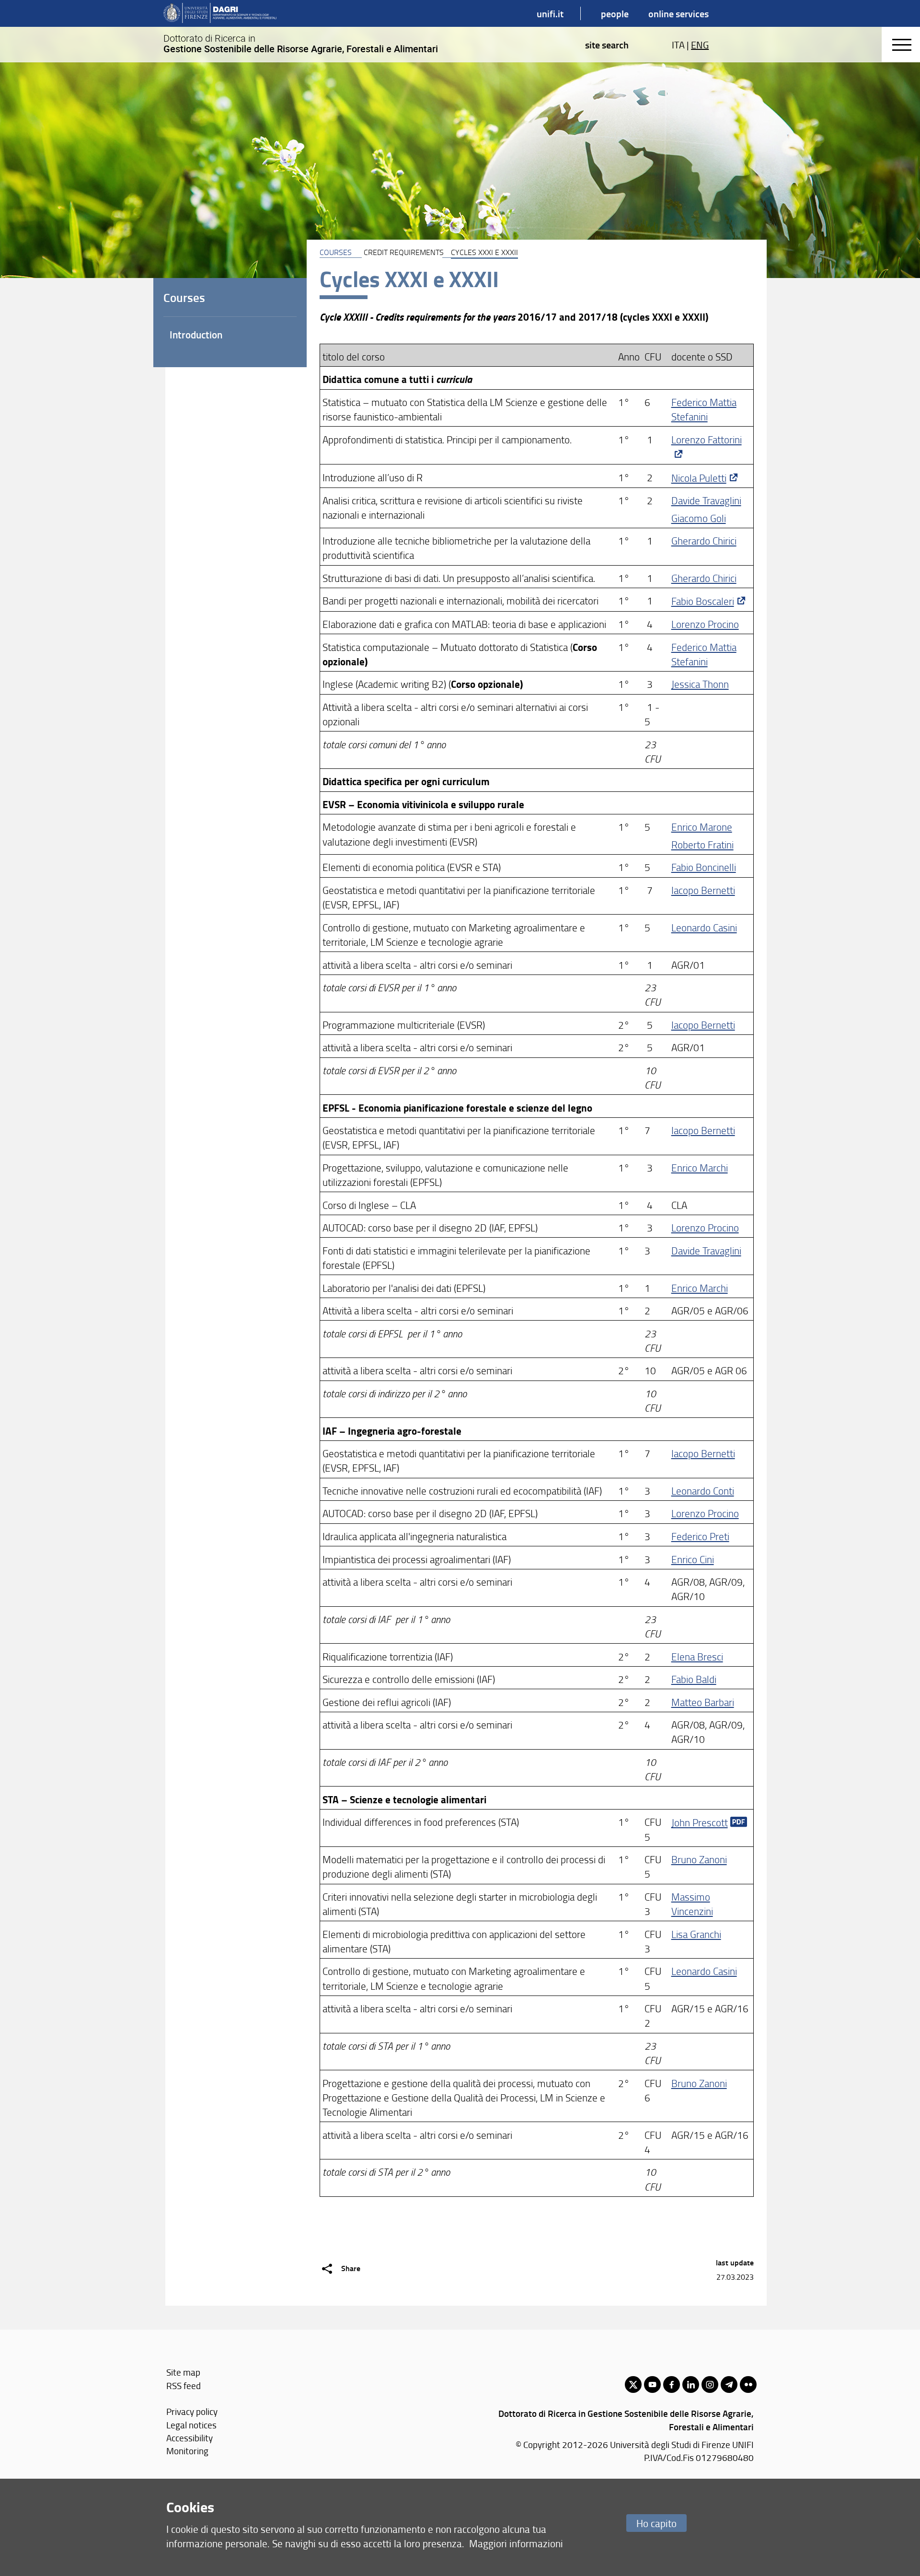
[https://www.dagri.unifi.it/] (220, 13)
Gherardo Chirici (704, 540)
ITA (678, 45)
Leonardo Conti (703, 1491)
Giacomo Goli (699, 518)
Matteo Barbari (703, 1702)
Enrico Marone (702, 827)
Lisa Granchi (696, 1934)
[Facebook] (672, 2385)
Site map (183, 2372)
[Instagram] (710, 2385)
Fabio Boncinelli (704, 867)
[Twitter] (633, 2385)
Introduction (196, 335)
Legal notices (191, 2425)
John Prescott (700, 1822)
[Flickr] (748, 2385)
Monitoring (187, 2451)
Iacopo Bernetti (703, 890)
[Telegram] (729, 2385)
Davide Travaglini (706, 500)
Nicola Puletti (699, 478)
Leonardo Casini (704, 927)
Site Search (607, 45)
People (615, 13)
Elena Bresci (697, 1656)
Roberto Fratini (702, 844)
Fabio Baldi (694, 1679)
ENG (700, 45)
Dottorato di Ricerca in (301, 44)
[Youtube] (652, 2385)
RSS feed (184, 2385)
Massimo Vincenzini (692, 1904)
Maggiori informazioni (516, 2543)
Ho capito (656, 2523)
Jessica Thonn (700, 684)
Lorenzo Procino (705, 624)
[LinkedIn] (691, 2385)
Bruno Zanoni (699, 1859)
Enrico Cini (693, 1559)
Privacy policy (192, 2411)
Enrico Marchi (700, 1167)
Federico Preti (700, 1536)
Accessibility (190, 2438)
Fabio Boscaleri (703, 601)
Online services (678, 13)
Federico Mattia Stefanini (704, 409)
